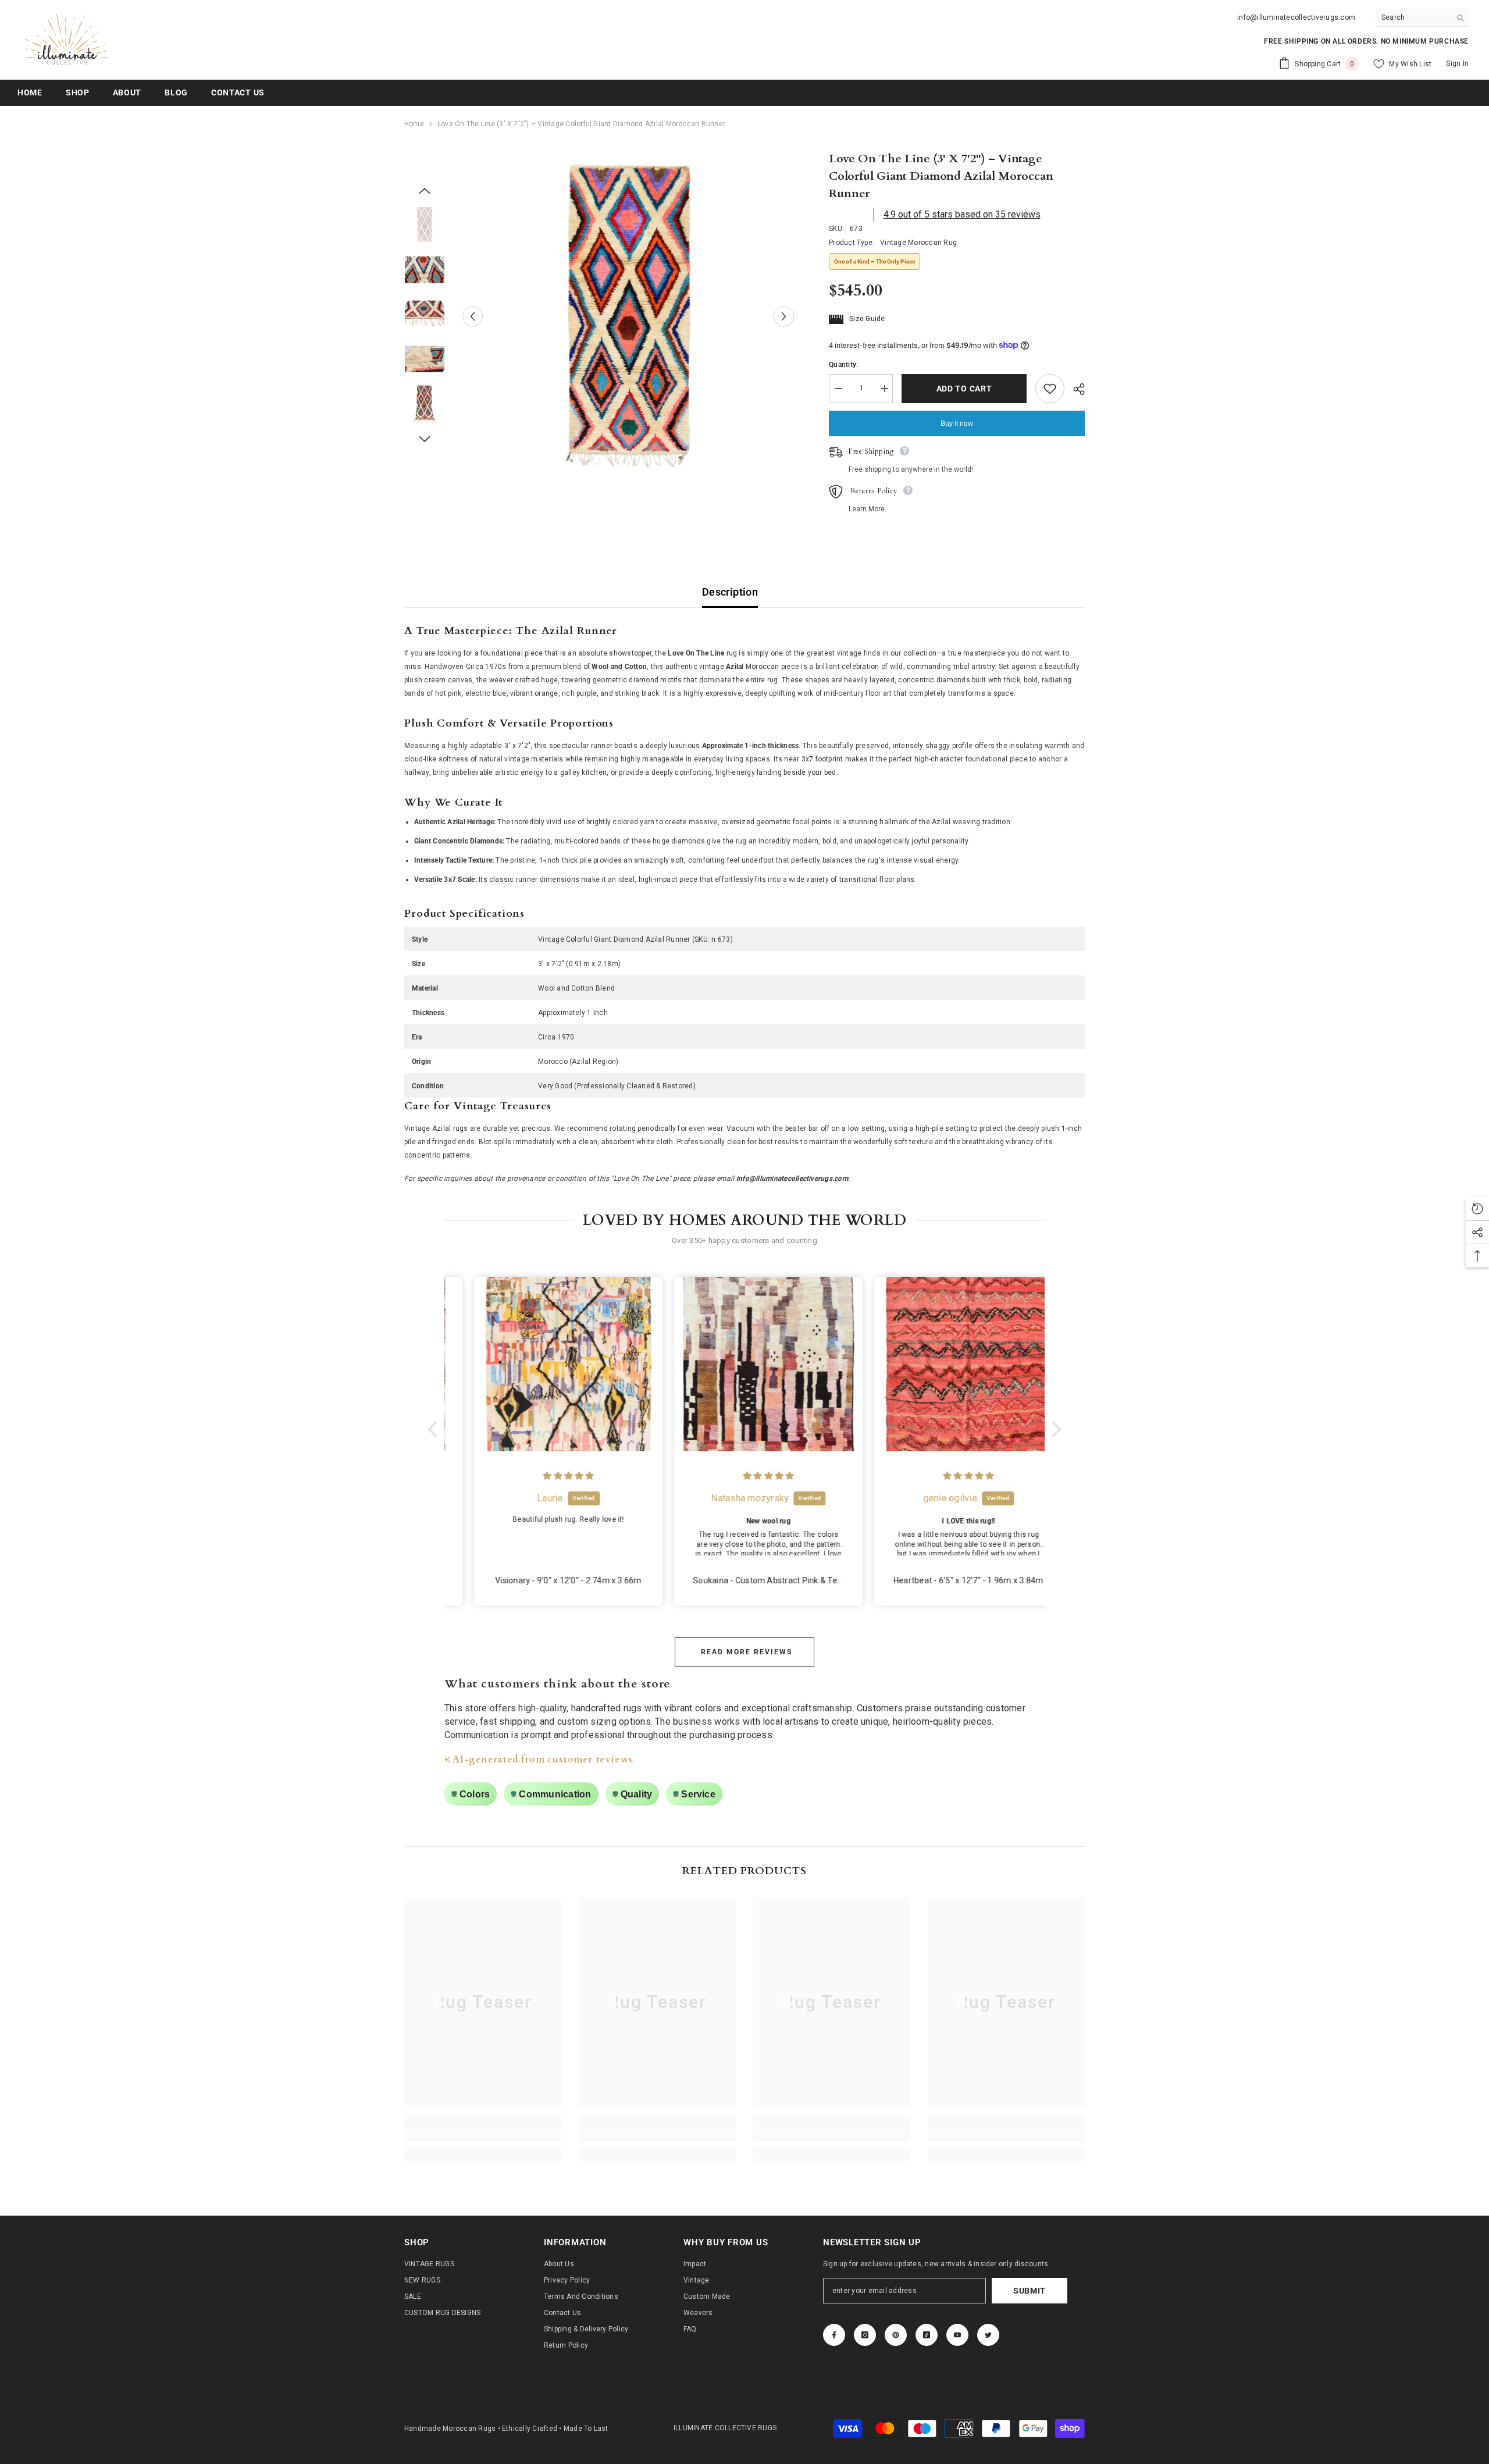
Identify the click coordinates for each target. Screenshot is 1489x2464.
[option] (628, 316)
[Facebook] (834, 2335)
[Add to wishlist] (1050, 389)
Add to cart (964, 389)
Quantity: (843, 365)
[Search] (1422, 18)
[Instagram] (865, 2335)
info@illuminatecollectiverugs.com (1296, 17)
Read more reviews (747, 1652)
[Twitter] (988, 2335)
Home (414, 124)
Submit (1030, 2291)
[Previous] (473, 316)
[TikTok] (927, 2335)
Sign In (1457, 63)
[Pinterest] (896, 2335)
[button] (436, 1429)
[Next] (784, 316)
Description (730, 592)
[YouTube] (957, 2335)
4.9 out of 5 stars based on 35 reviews (962, 214)
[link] (483, 2135)
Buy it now (957, 423)
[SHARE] (1075, 389)
